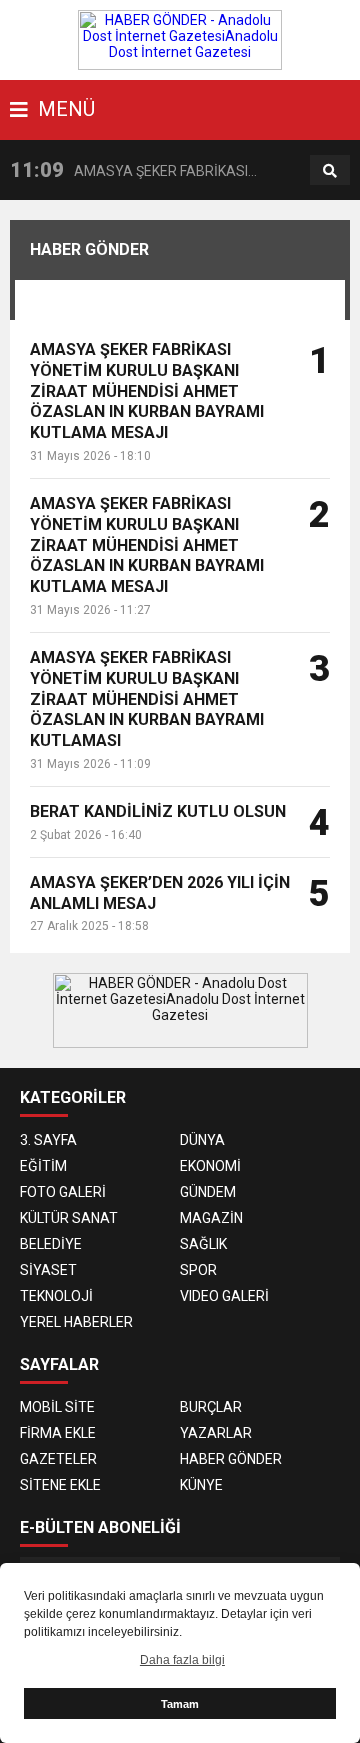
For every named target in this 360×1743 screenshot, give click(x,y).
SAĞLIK (203, 1244)
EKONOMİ (210, 1166)
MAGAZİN (211, 1218)
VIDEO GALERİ (224, 1296)
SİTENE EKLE (60, 1485)
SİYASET (48, 1270)
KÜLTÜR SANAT (69, 1218)
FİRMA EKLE (58, 1433)
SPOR (198, 1270)
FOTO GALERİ (63, 1192)
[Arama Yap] (330, 171)
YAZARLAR (216, 1433)
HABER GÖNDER (231, 1459)
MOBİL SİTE (57, 1407)
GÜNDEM (208, 1192)
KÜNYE (201, 1485)
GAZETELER (58, 1459)
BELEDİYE (51, 1244)
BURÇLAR (211, 1407)
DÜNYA (202, 1140)
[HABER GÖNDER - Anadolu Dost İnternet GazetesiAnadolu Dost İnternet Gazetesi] (180, 39)
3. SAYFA (48, 1140)
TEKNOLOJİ (56, 1296)
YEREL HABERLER (76, 1322)
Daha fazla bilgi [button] (182, 1660)
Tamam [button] (180, 1704)
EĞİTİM (43, 1166)
